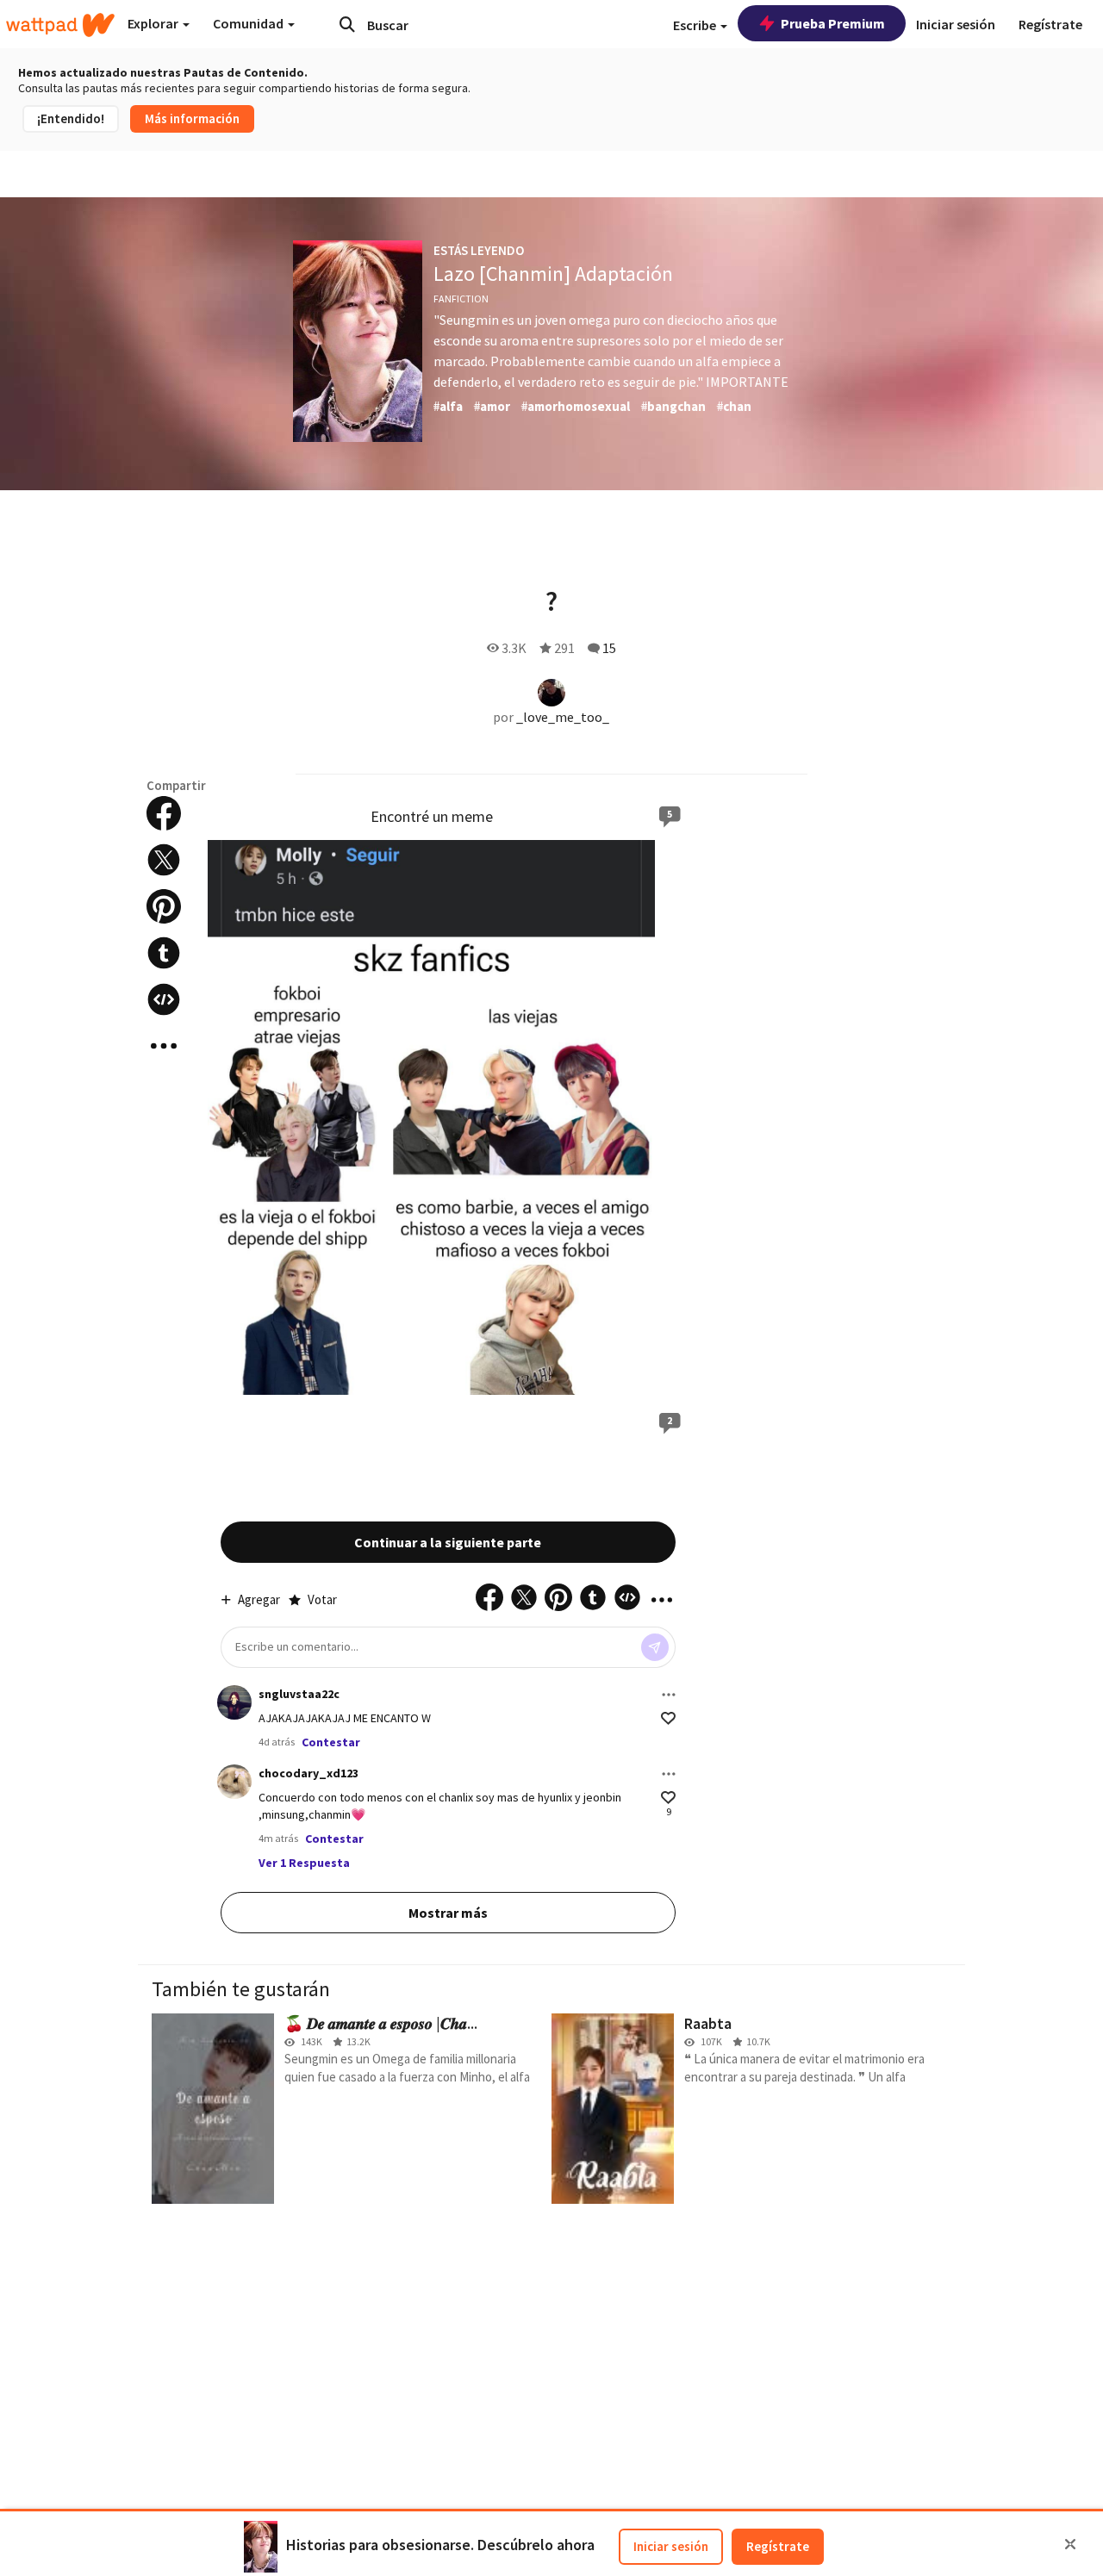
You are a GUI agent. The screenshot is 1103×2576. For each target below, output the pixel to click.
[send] (655, 1647)
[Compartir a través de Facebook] (164, 813)
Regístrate (778, 2546)
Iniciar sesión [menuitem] (956, 24)
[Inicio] (60, 25)
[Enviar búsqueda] (347, 24)
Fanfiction (461, 299)
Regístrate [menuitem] (1050, 24)
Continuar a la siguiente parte (448, 1542)
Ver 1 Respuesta (304, 1863)
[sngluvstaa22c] (234, 1702)
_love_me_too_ (563, 717)
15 (609, 648)
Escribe (696, 25)
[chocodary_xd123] (234, 1782)
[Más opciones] (669, 1695)
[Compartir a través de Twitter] (164, 860)
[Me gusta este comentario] (668, 1718)
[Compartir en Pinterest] (164, 906)
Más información (192, 118)
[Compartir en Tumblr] (164, 953)
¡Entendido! (71, 118)
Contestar (331, 1742)
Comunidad (249, 23)
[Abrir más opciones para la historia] (164, 1046)
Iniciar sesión (671, 2546)
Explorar (154, 23)
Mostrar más (448, 1913)
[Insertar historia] (164, 999)
